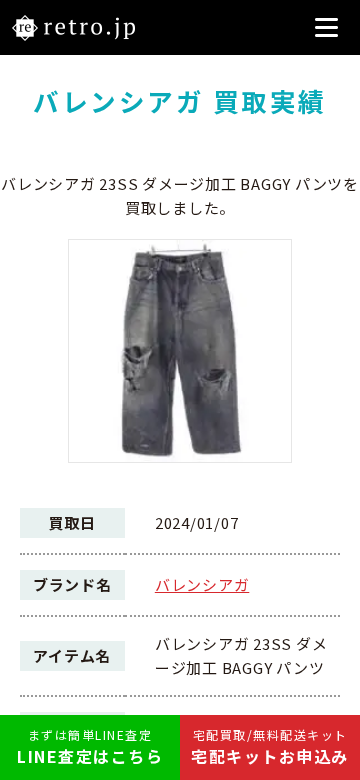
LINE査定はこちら (90, 747)
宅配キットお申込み (270, 747)
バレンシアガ (202, 584)
